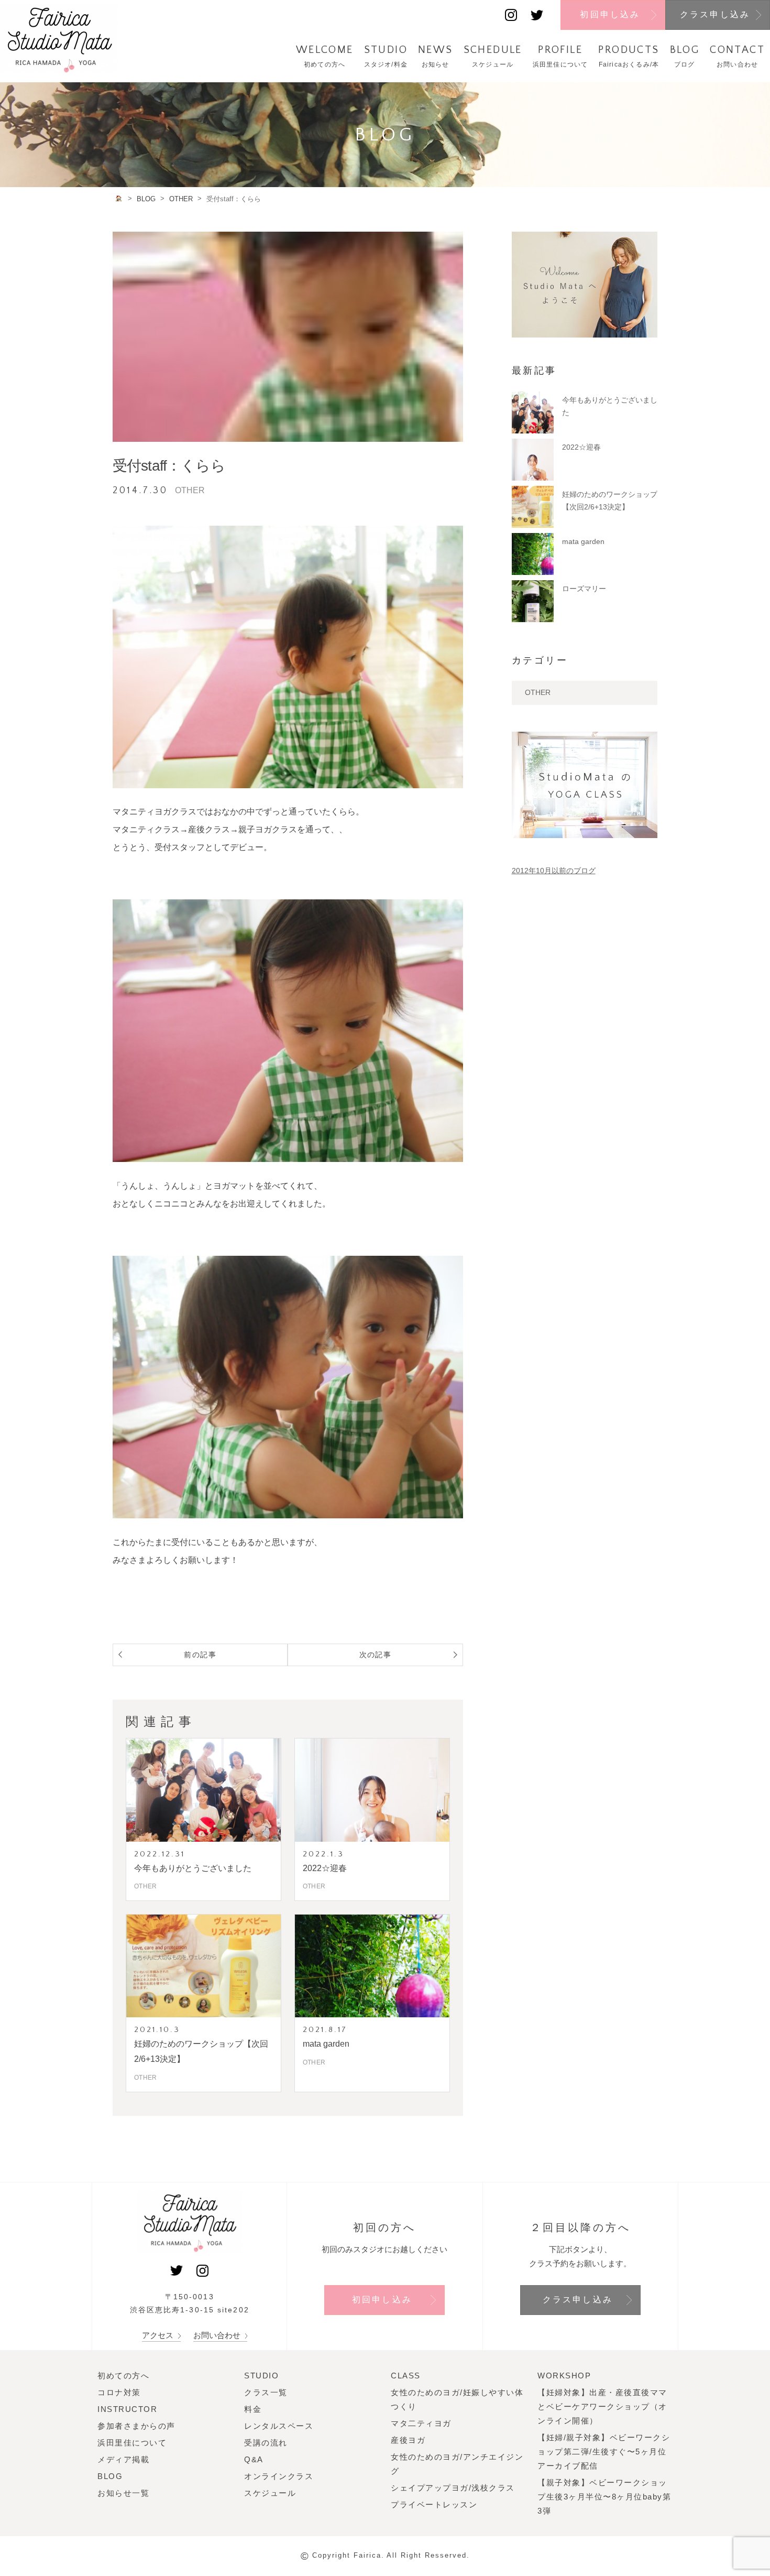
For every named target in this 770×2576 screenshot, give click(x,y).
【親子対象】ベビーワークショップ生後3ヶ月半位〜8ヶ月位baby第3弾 (604, 2497)
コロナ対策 (119, 2392)
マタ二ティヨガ (421, 2423)
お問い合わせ (218, 2335)
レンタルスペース (279, 2426)
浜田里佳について (132, 2443)
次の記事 (376, 1655)
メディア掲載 (123, 2459)
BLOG (110, 2476)
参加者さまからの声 (136, 2426)
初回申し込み (610, 14)
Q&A (254, 2459)
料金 (253, 2409)
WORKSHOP (564, 2376)
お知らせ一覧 (123, 2493)
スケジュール (270, 2493)
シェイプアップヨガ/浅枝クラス (453, 2488)
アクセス (159, 2335)
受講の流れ (266, 2443)
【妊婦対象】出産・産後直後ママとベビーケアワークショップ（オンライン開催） (602, 2406)
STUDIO (261, 2376)
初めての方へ (123, 2376)
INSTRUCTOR (127, 2409)
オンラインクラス (279, 2476)
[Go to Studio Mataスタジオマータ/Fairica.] (119, 198)
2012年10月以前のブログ (554, 871)
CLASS (406, 2376)
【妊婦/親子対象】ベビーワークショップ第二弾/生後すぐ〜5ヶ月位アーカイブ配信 (604, 2452)
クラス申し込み (715, 14)
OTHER (538, 692)
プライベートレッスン (434, 2504)
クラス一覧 (266, 2392)
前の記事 (200, 1655)
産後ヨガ (408, 2440)
